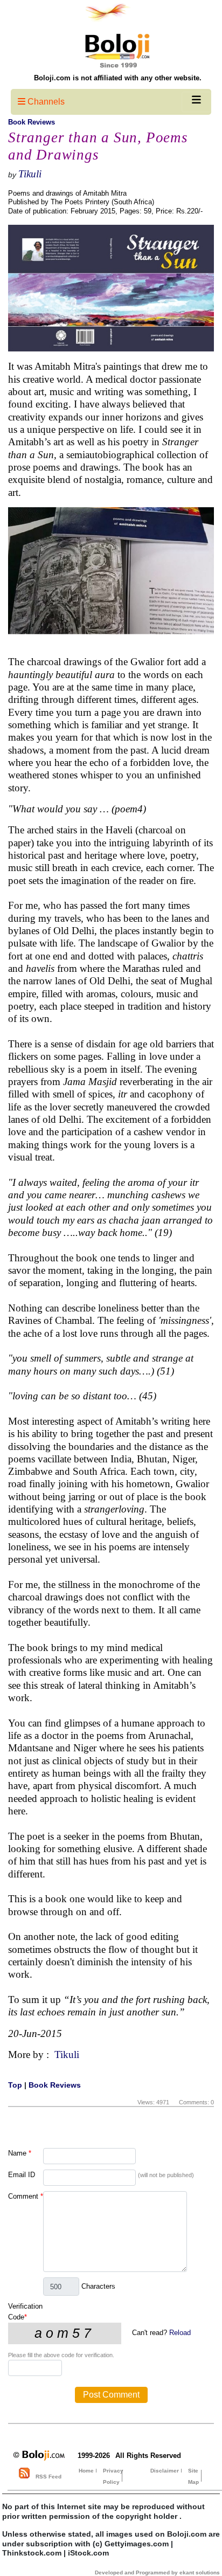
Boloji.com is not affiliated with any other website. (118, 78)
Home (86, 2471)
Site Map (193, 2476)
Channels (45, 102)
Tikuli (30, 174)
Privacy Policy (113, 2476)
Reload (180, 2333)
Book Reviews (32, 122)
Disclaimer (165, 2471)
